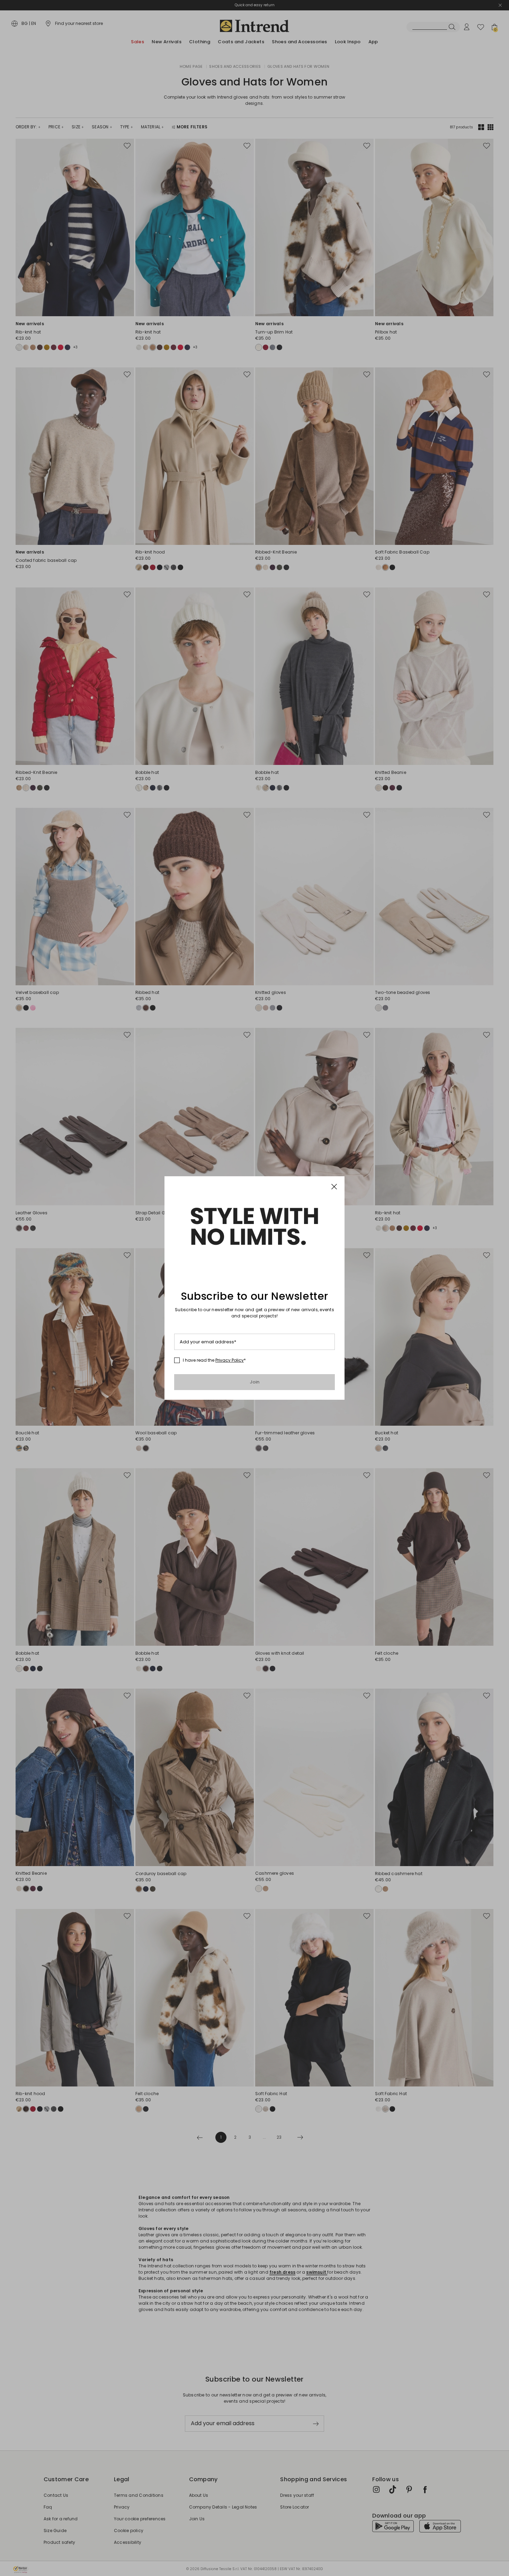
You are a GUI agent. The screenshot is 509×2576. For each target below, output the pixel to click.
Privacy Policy (230, 1360)
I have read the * (214, 1360)
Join (255, 1382)
